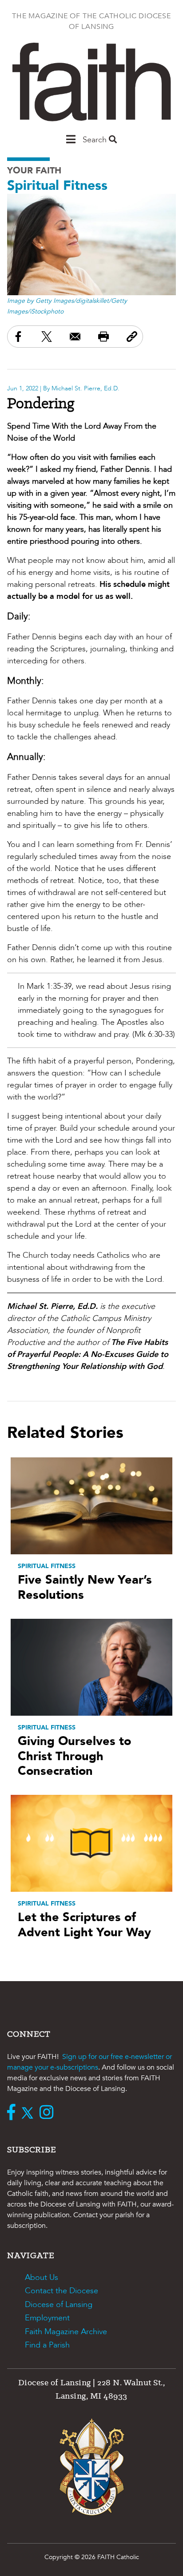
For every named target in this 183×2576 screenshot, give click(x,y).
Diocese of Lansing (59, 2305)
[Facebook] (13, 2113)
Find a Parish (47, 2345)
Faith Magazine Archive (66, 2332)
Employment (47, 2318)
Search (96, 140)
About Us (42, 2277)
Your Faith (34, 171)
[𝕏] (30, 2113)
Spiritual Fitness (57, 186)
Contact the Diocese (62, 2291)
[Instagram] (49, 2113)
